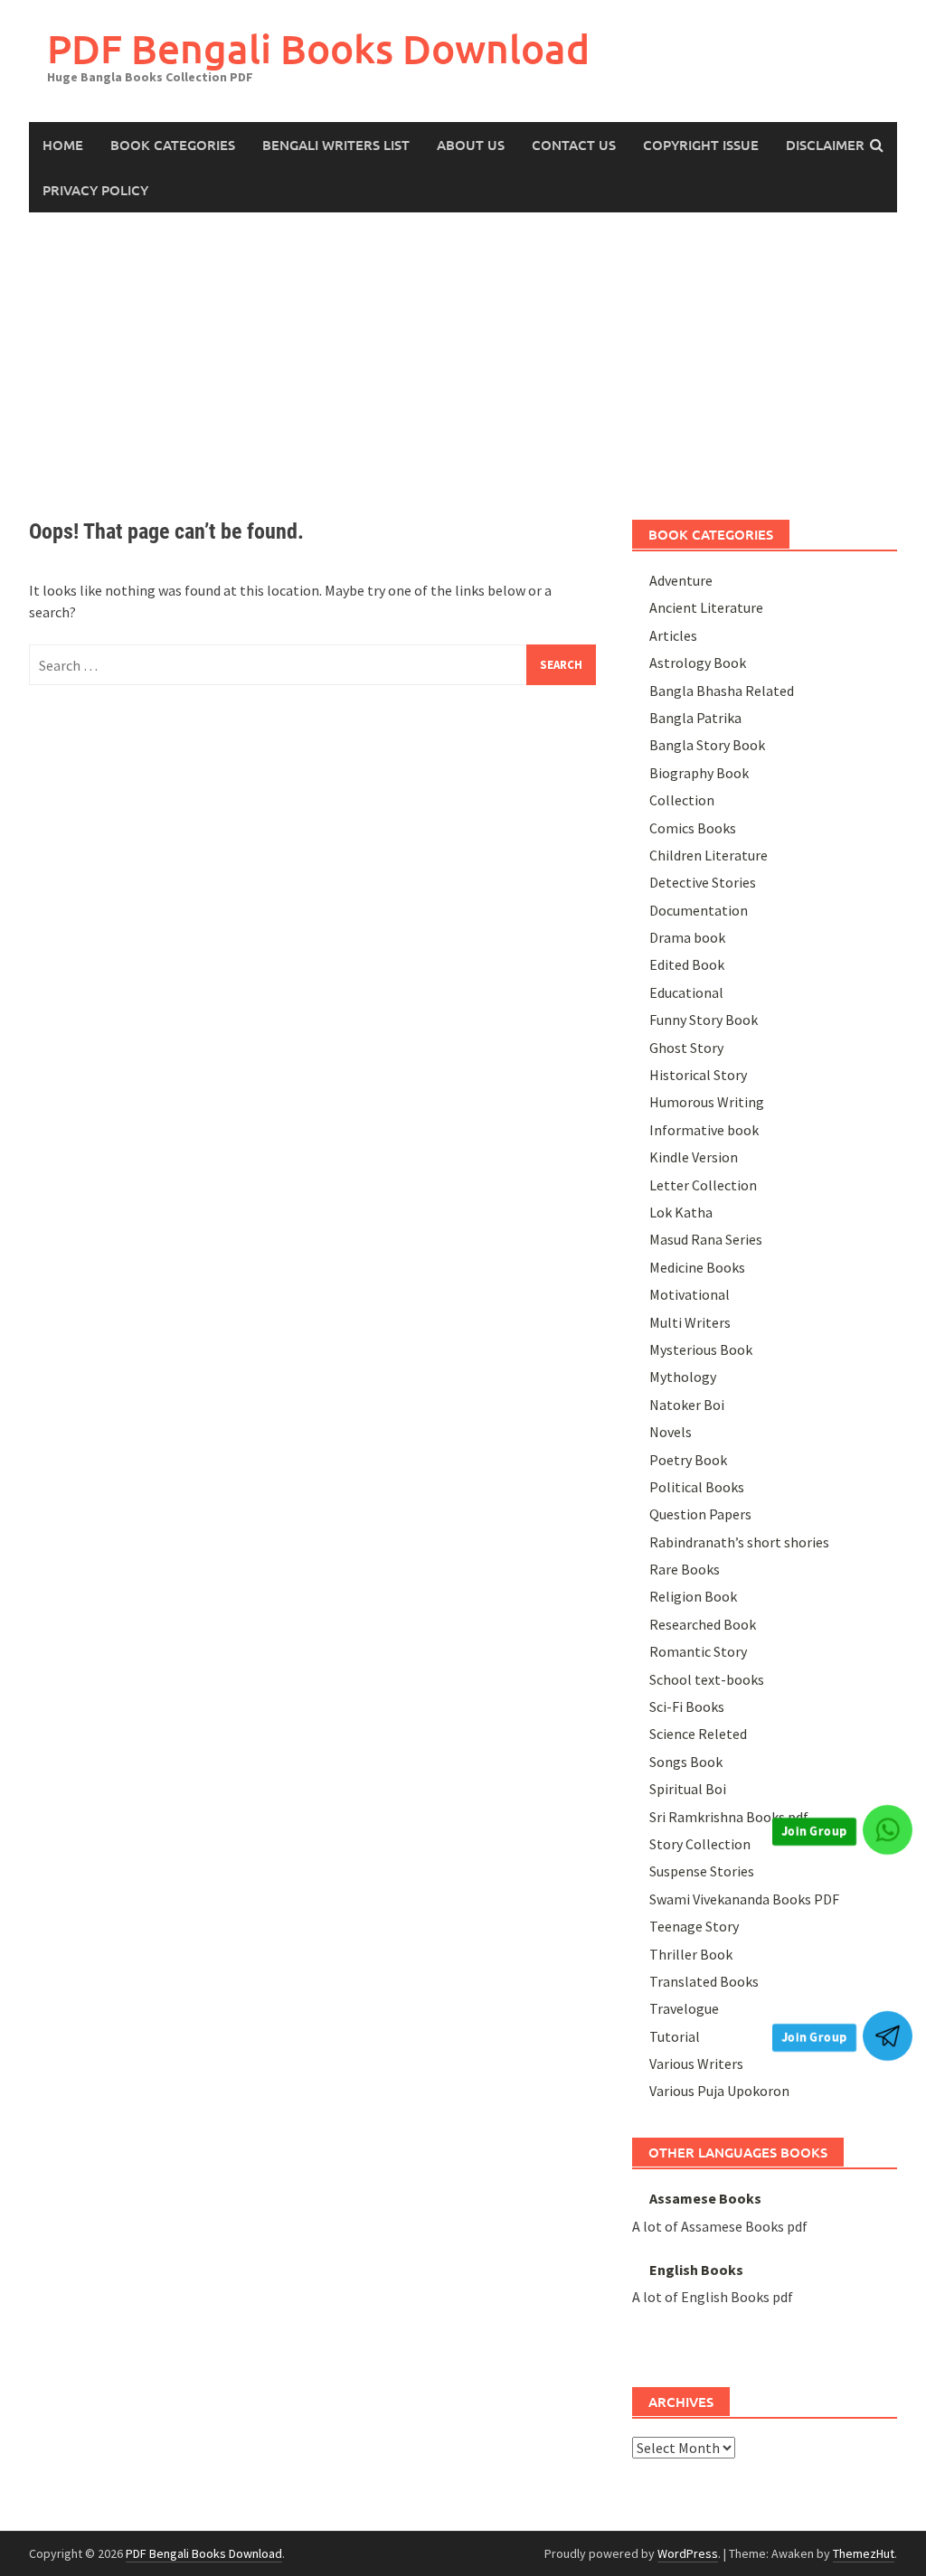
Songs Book (686, 1762)
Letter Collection (703, 1185)
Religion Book (693, 1596)
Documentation (699, 910)
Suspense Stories (702, 1871)
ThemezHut (864, 2553)
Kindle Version (694, 1157)
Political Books (697, 1487)
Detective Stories (703, 882)
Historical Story (698, 1075)
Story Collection (700, 1844)
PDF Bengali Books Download (318, 48)
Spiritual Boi (688, 1789)
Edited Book (687, 964)
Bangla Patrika (695, 718)
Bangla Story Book (707, 745)
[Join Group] (888, 1830)
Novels (671, 1432)
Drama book (687, 937)
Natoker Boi (687, 1405)
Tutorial (675, 2036)
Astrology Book (698, 663)
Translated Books (704, 1981)
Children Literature (709, 855)
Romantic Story (698, 1651)
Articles (673, 635)
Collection (682, 800)
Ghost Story (686, 1048)
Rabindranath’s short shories (739, 1542)
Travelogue (684, 2008)
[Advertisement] (463, 348)
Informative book (704, 1130)
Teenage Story (694, 1926)
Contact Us (574, 145)
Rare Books (685, 1569)
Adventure (681, 580)
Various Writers (696, 2064)
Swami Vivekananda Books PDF (744, 1899)
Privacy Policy (95, 190)
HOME (63, 145)
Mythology (683, 1377)
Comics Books (693, 828)
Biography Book (699, 773)
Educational (686, 992)
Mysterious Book (701, 1349)
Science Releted (698, 1734)
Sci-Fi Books (687, 1706)
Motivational (690, 1294)
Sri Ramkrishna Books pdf (729, 1817)
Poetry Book (688, 1460)
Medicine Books (697, 1267)
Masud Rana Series (706, 1239)
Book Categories (173, 145)
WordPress (688, 2553)
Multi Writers (690, 1322)
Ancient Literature (706, 607)
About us (471, 145)
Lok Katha (681, 1212)
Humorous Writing (707, 1102)
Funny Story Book (704, 1020)
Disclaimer (825, 145)
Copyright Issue (701, 145)
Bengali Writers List (336, 145)
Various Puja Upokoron (719, 2091)
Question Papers (700, 1514)
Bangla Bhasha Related (722, 691)
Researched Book (703, 1624)
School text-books (707, 1679)
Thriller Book (691, 1954)
